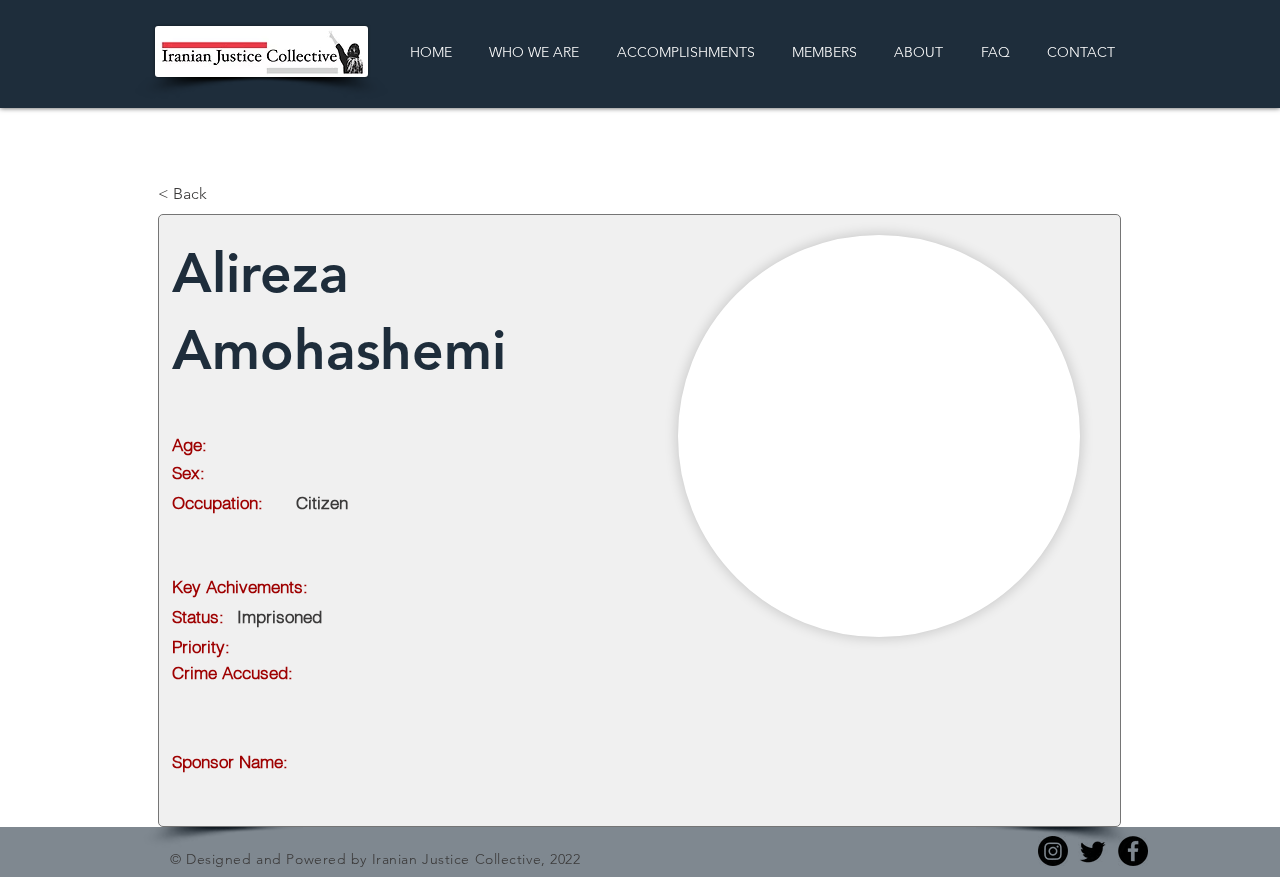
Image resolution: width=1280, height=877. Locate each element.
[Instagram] (1053, 851)
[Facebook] (1133, 851)
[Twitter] (1093, 851)
